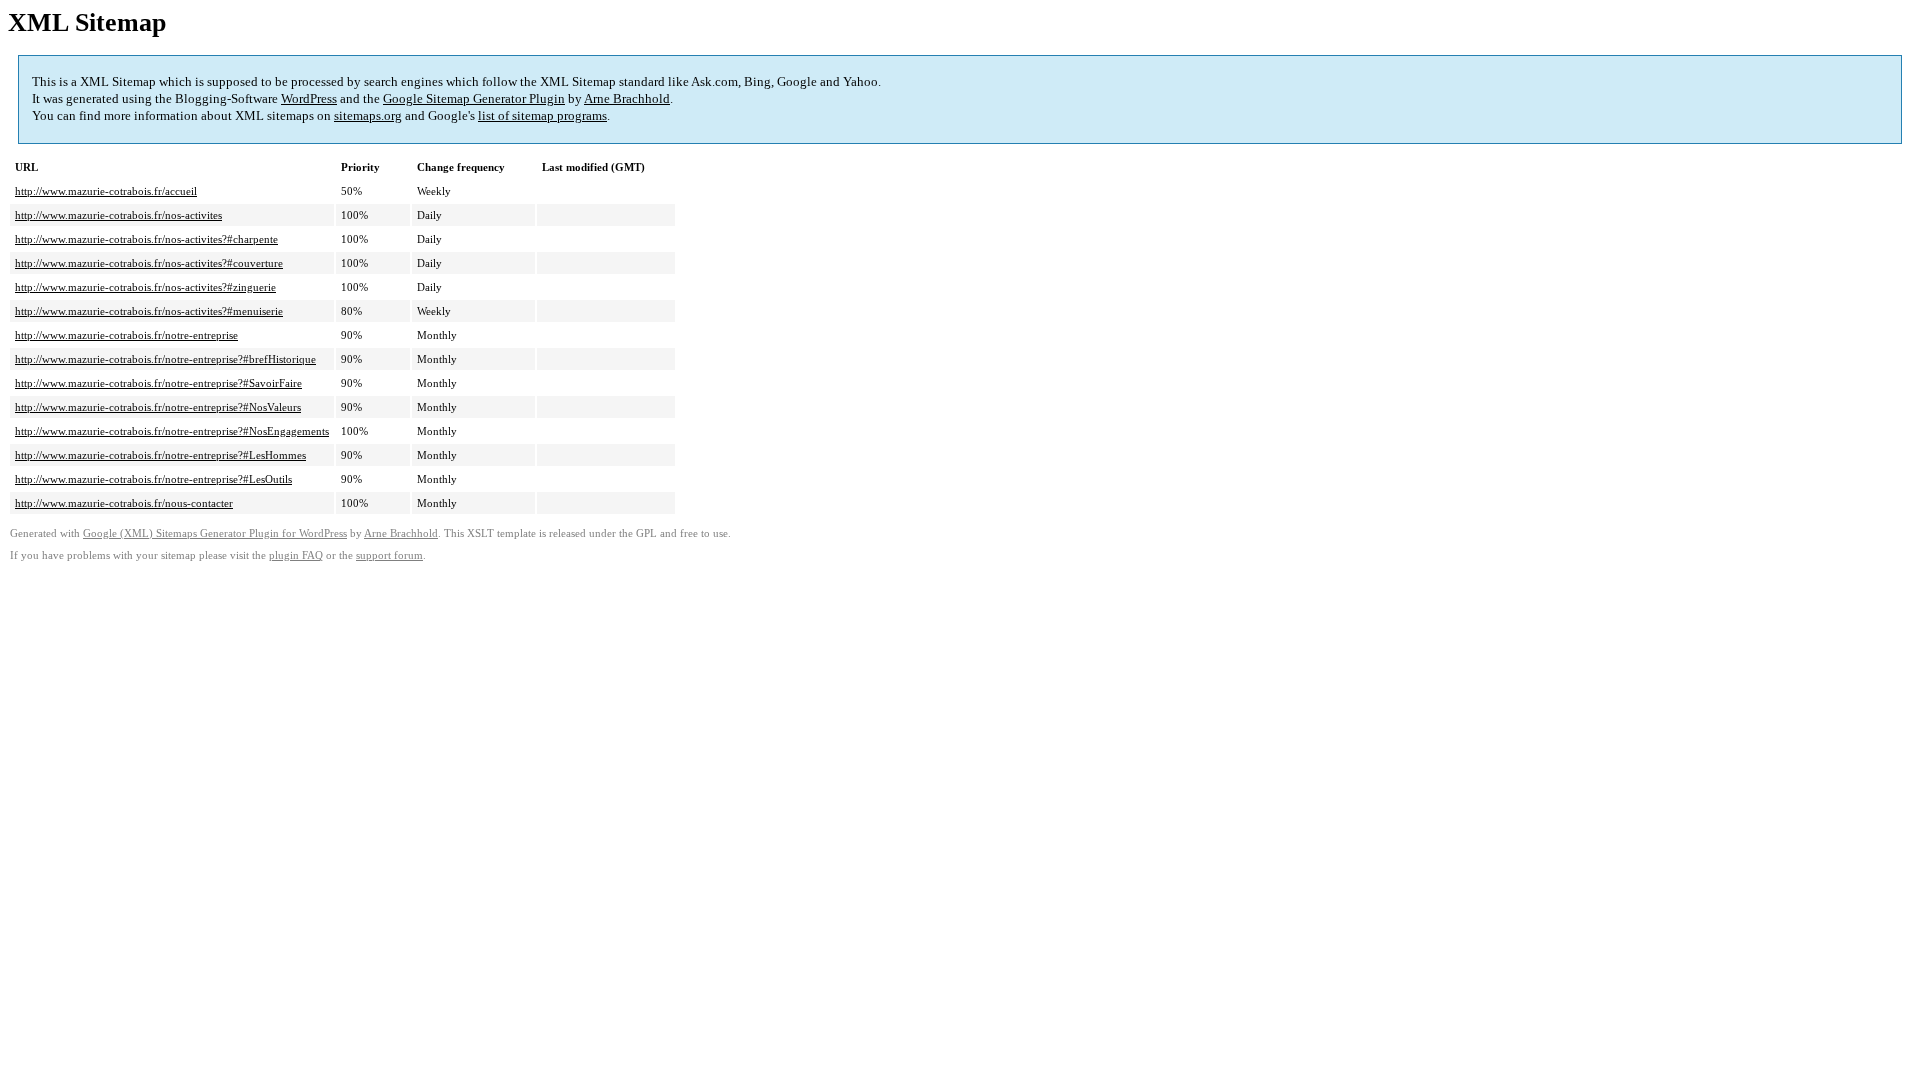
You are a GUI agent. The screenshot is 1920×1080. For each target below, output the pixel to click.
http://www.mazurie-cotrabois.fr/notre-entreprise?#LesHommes (160, 455)
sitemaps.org (368, 115)
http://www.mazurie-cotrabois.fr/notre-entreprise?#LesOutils (153, 479)
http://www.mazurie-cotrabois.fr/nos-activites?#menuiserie (149, 311)
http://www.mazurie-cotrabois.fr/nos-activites (118, 215)
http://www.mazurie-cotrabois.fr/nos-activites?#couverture (149, 263)
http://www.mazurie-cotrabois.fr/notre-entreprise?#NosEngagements (172, 431)
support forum (389, 555)
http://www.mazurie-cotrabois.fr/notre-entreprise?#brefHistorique (165, 359)
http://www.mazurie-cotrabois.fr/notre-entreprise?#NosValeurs (158, 407)
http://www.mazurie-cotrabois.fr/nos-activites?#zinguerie (145, 287)
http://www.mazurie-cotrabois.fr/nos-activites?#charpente (146, 239)
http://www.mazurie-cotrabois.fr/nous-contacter (124, 503)
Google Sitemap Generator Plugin (474, 98)
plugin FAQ (296, 555)
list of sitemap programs (542, 115)
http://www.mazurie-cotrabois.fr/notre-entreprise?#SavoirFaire (158, 383)
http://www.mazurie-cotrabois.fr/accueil (106, 191)
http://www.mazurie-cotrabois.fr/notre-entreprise (126, 335)
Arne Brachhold (627, 98)
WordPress (309, 98)
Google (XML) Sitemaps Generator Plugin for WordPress (215, 533)
